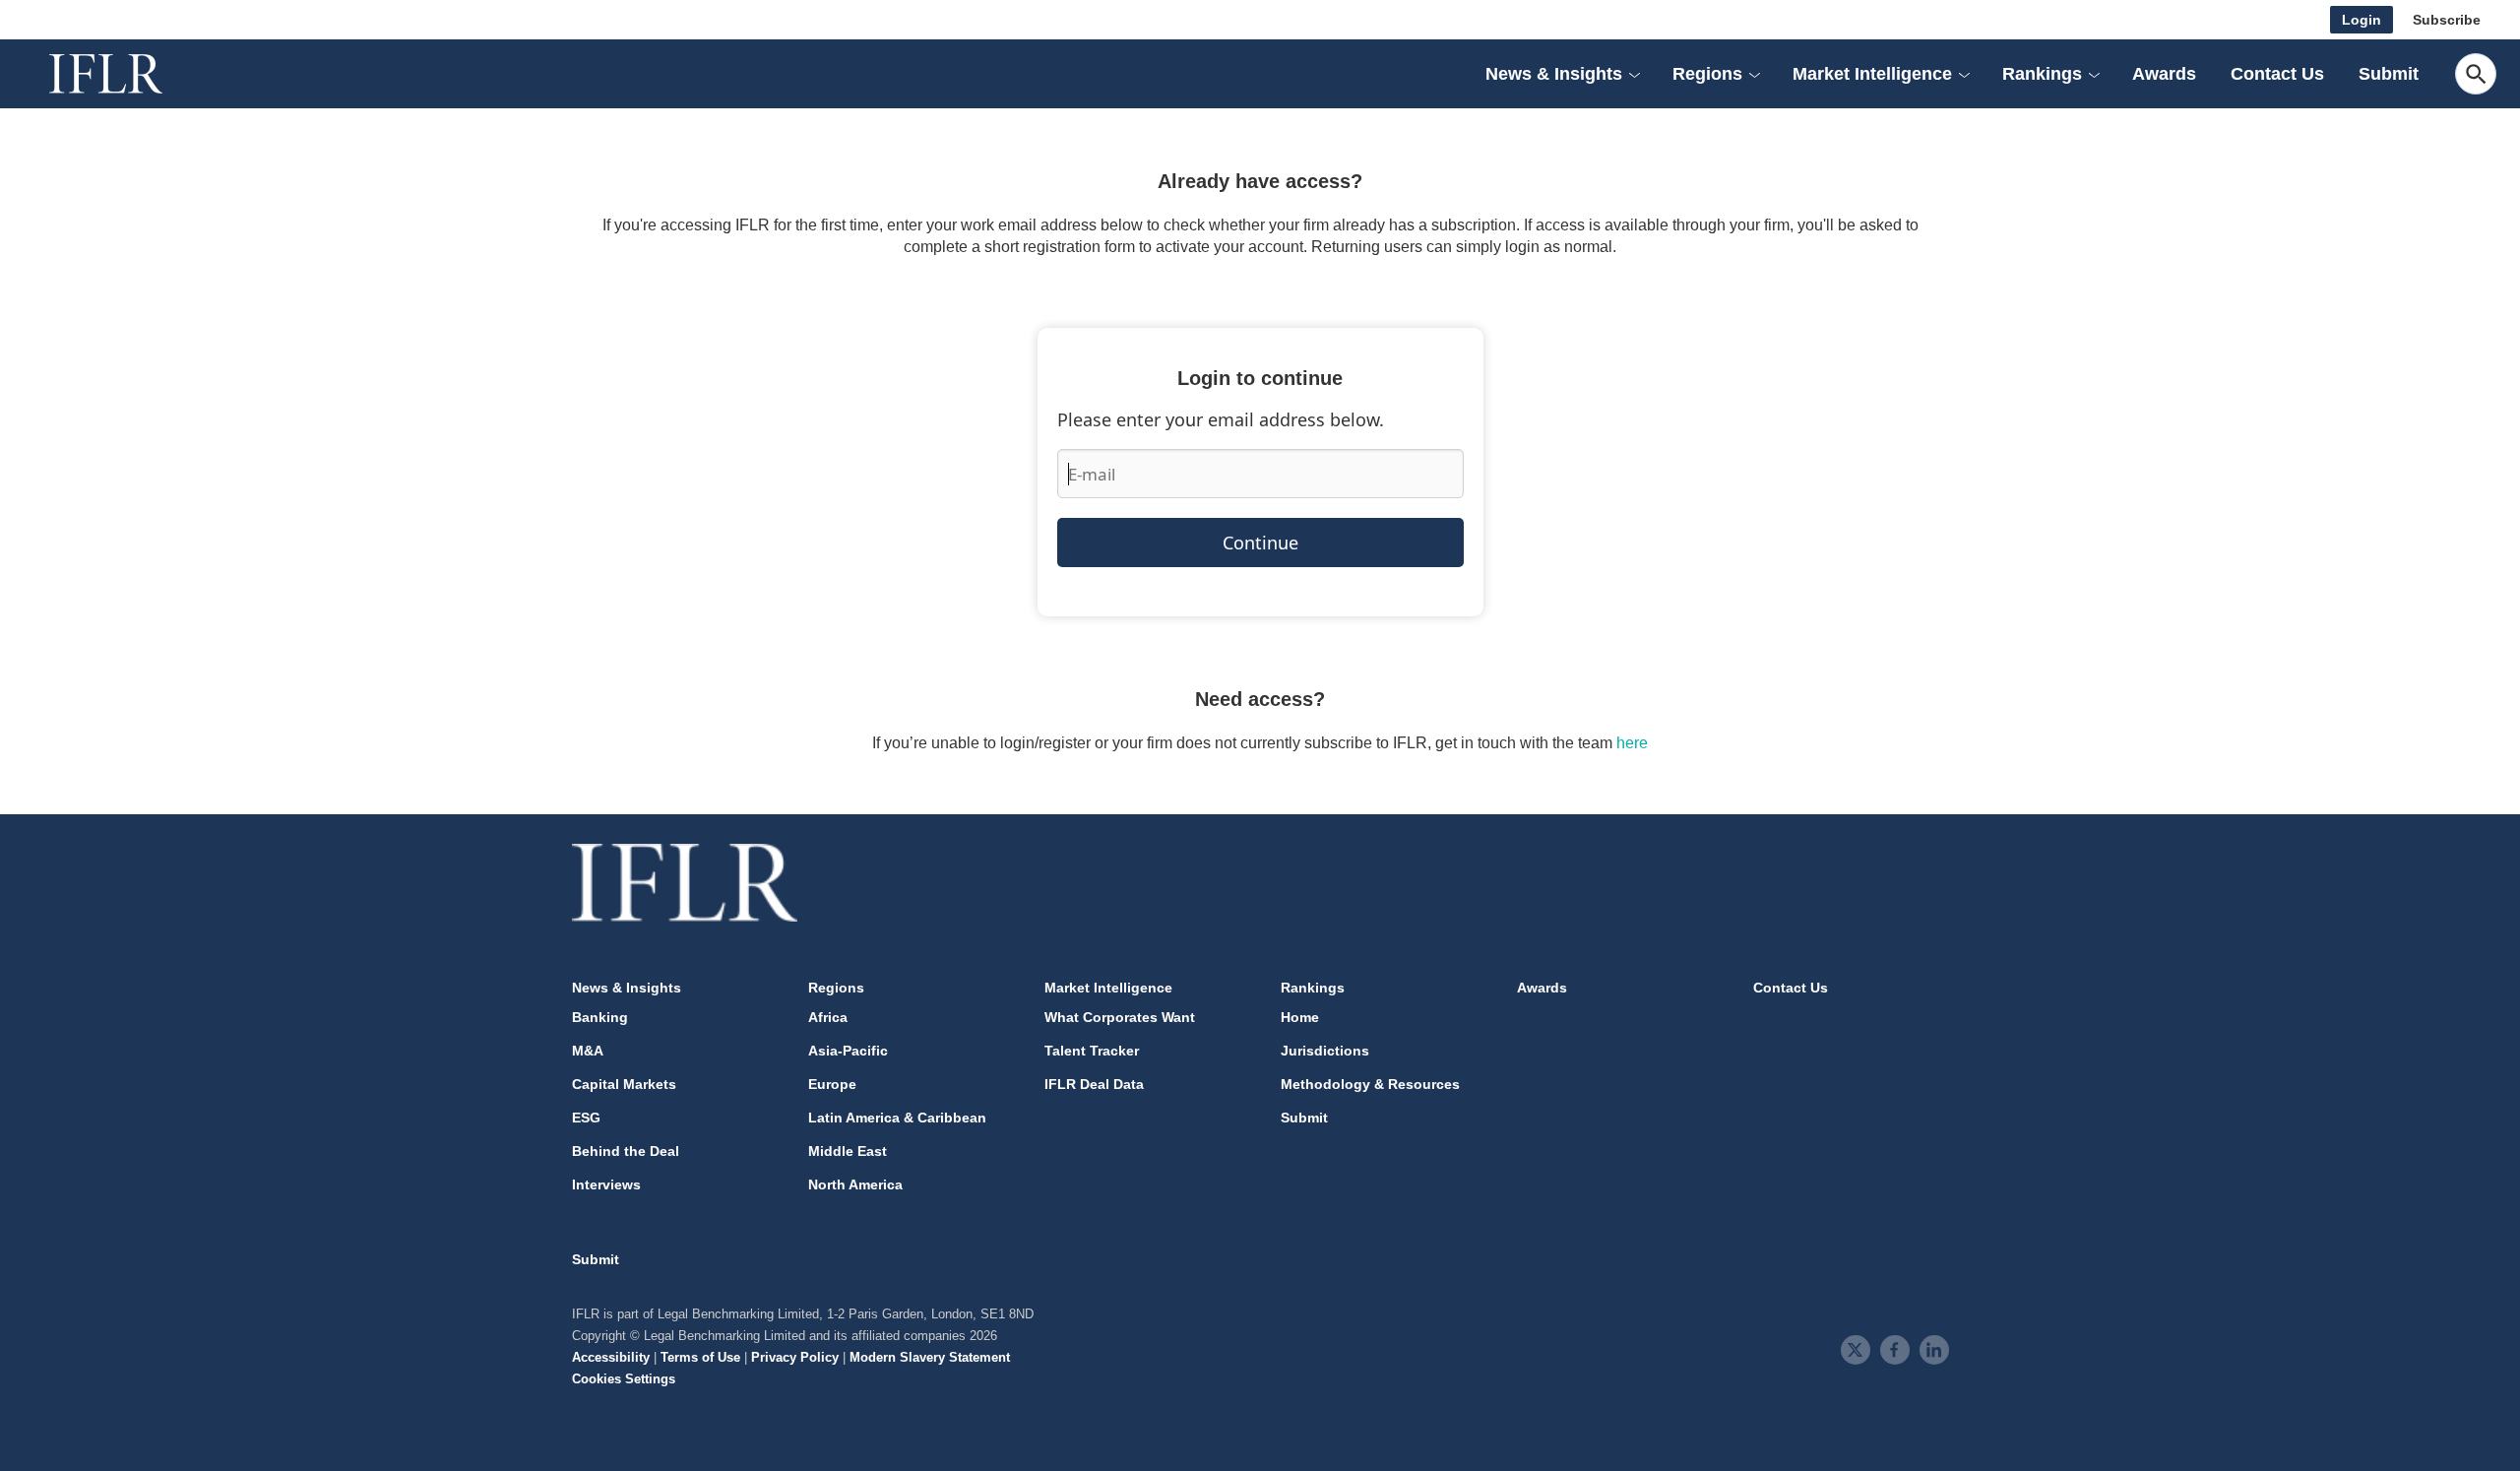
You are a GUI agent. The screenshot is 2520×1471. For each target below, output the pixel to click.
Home (1300, 1017)
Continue (1260, 543)
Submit (2389, 74)
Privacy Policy (795, 1357)
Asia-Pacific (848, 1051)
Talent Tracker (1092, 1051)
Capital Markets (624, 1084)
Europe (832, 1084)
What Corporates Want (1120, 1017)
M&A (588, 1051)
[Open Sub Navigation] (1634, 74)
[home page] (128, 74)
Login (2362, 20)
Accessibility (611, 1357)
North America (855, 1184)
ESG (586, 1118)
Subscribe (2447, 20)
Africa (828, 1017)
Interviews (606, 1184)
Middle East (848, 1151)
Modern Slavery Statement (930, 1357)
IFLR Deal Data (1094, 1084)
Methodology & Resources (1370, 1084)
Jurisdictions (1325, 1051)
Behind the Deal (626, 1151)
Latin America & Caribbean (897, 1118)
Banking (600, 1017)
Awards (2164, 74)
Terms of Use (700, 1357)
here (1632, 743)
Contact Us (2277, 74)
